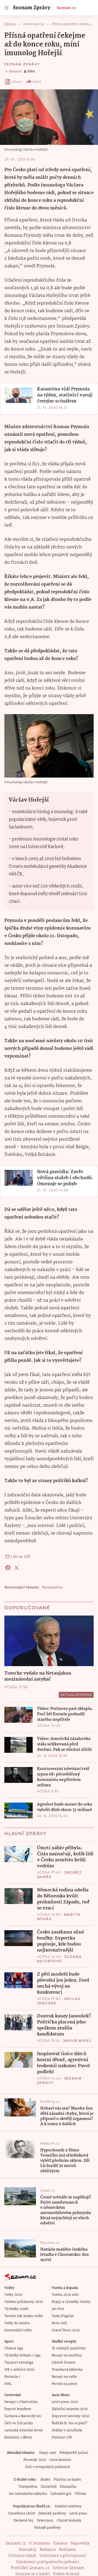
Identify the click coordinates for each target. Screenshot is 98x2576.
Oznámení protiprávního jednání (48, 2562)
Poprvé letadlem (18, 2409)
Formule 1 (12, 2377)
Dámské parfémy (52, 2514)
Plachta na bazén (67, 2480)
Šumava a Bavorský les (23, 2416)
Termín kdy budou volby (24, 2316)
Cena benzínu (60, 2460)
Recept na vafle (64, 2377)
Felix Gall (59, 2323)
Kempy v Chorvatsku (21, 2402)
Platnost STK (62, 2438)
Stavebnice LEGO (21, 2514)
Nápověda (80, 2543)
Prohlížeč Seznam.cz (30, 2568)
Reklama (68, 2550)
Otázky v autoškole (67, 2430)
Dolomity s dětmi (18, 2438)
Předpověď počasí (74, 2453)
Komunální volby (18, 2330)
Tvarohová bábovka (67, 2370)
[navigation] (7, 8)
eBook (17, 82)
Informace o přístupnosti (63, 2556)
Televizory (45, 2521)
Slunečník (49, 2487)
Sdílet (37, 82)
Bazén (45, 2480)
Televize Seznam (68, 2568)
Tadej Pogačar (63, 2316)
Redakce (48, 2550)
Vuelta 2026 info (65, 2295)
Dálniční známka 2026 (70, 2409)
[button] (49, 117)
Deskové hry (24, 2521)
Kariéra (60, 2543)
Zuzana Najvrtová (59, 1959)
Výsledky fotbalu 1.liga (22, 2356)
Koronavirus (52, 1587)
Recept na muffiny (67, 2356)
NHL (8, 2384)
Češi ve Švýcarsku (19, 2423)
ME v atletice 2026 (19, 2370)
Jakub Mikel (77, 2041)
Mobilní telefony (68, 2506)
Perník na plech (64, 2384)
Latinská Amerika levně (24, 2430)
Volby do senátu (17, 2323)
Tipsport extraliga (19, 2363)
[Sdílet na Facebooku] (8, 1568)
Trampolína (28, 2487)
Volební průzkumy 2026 (24, 2302)
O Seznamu (39, 2543)
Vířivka (80, 2494)
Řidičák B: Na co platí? (70, 2423)
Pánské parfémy (48, 2528)
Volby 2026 (13, 2295)
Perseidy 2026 (35, 2460)
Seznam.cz (66, 8)
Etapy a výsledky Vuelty (71, 2302)
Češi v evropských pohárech (48, 2467)
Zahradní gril (61, 2494)
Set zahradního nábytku (28, 2494)
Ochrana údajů (22, 2556)
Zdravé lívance (64, 2363)
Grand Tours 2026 (66, 2330)
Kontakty (28, 2550)
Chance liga (14, 2348)
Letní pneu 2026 (65, 2402)
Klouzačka (68, 2487)
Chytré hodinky (69, 2521)
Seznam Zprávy (22, 64)
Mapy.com (48, 2453)
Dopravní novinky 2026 (71, 2416)
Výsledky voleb (16, 2309)
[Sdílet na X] (17, 1568)
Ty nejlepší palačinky (69, 2348)
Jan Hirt (58, 2309)
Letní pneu (78, 2514)
